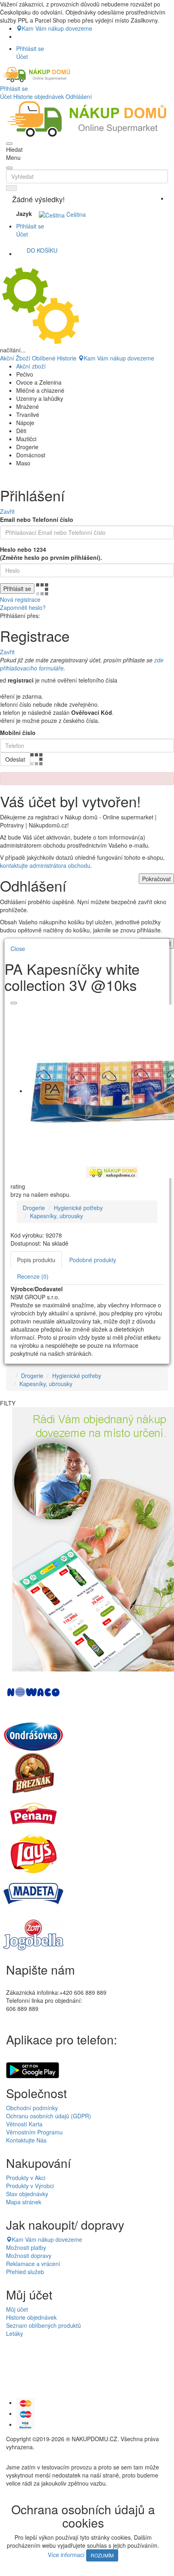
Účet (6, 96)
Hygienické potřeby (78, 1208)
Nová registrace (20, 599)
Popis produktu (36, 1260)
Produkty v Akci (26, 2178)
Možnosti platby (26, 2247)
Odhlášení (79, 96)
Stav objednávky (27, 2194)
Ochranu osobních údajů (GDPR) (49, 2116)
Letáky (15, 2333)
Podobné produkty (93, 1260)
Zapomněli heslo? (23, 607)
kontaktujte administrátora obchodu (45, 865)
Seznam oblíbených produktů (43, 2325)
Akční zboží (31, 366)
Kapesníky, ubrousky (56, 1216)
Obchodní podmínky (32, 2108)
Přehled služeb (25, 2272)
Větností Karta (24, 2124)
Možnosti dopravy (29, 2256)
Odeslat (15, 759)
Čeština (75, 214)
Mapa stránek (24, 2202)
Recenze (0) (33, 1276)
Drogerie (34, 1208)
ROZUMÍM (102, 2555)
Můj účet (17, 2309)
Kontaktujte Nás (26, 2140)
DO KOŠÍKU (42, 250)
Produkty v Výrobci (30, 2186)
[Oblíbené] (14, 1003)
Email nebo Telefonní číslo (37, 519)
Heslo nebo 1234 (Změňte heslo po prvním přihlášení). (51, 553)
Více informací (66, 2555)
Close (18, 949)
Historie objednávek (39, 96)
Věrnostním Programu (34, 2132)
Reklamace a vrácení (33, 2264)
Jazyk (24, 214)
